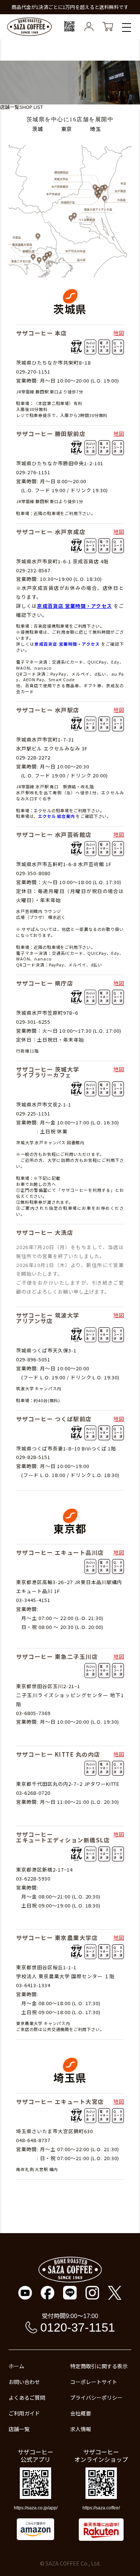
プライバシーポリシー (96, 2397)
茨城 (38, 129)
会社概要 (81, 2413)
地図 (119, 333)
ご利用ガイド (24, 2413)
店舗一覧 (19, 2429)
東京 (67, 129)
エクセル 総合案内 (56, 816)
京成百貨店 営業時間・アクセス (74, 606)
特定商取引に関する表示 (99, 2366)
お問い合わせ (24, 2382)
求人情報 (81, 2429)
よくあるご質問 (27, 2397)
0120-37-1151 (78, 2327)
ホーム (16, 2366)
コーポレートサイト (94, 2382)
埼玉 (96, 129)
